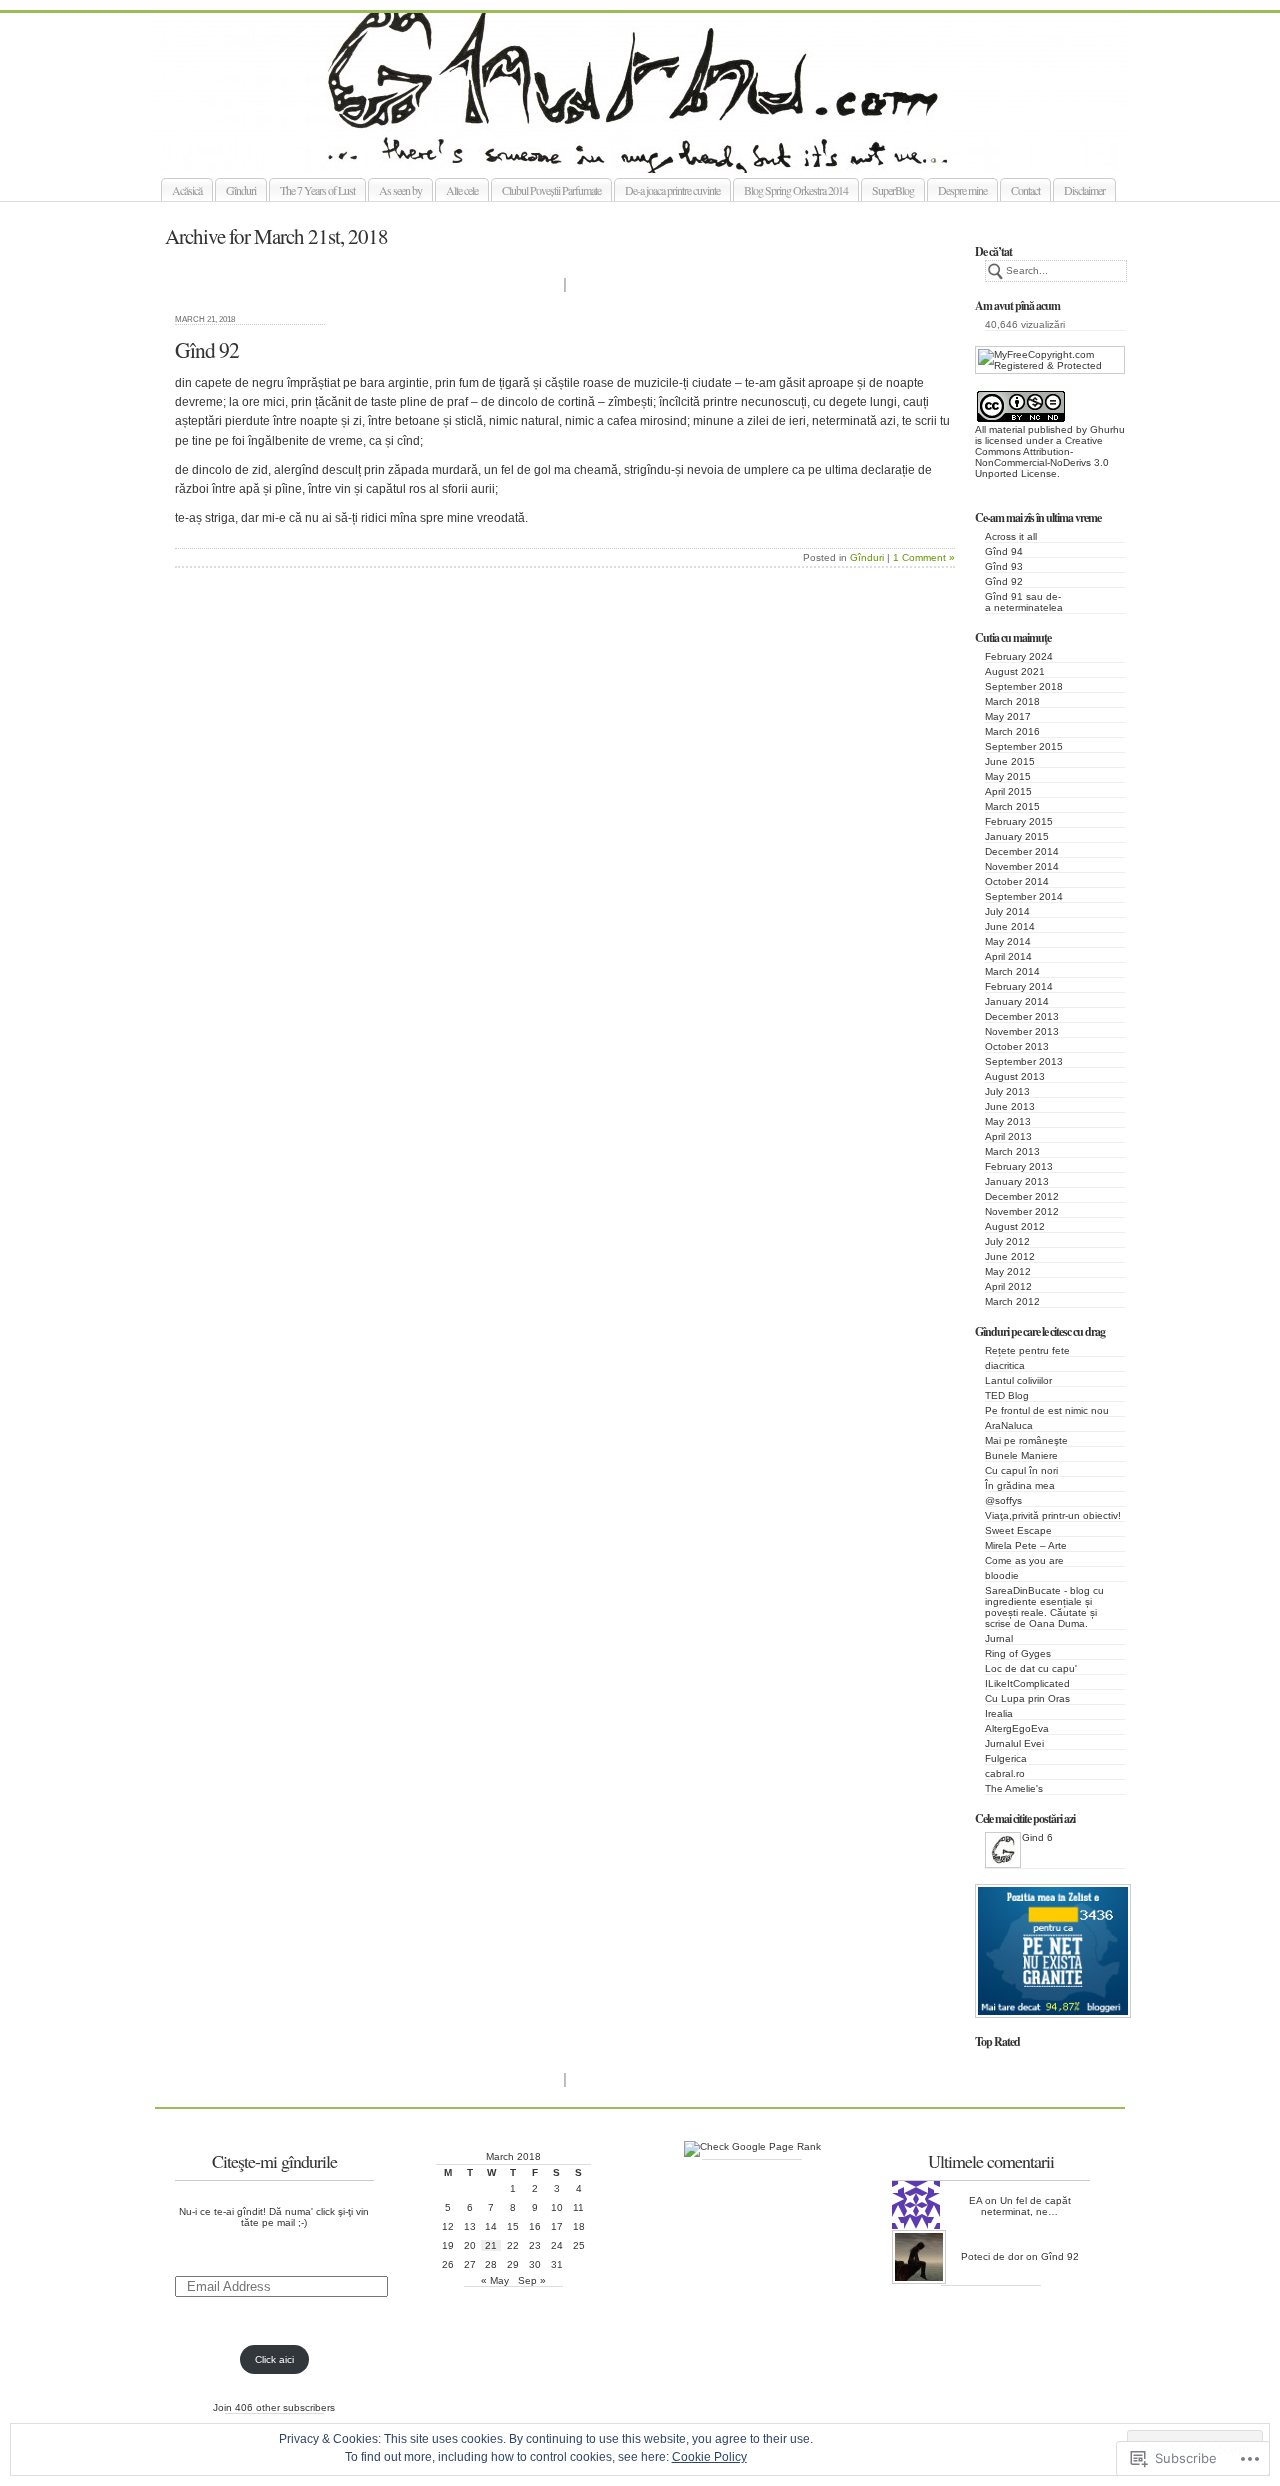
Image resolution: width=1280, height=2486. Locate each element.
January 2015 (1017, 836)
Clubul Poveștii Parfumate (551, 190)
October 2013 (1017, 1046)
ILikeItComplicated (1027, 1683)
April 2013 (1008, 1136)
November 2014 (1022, 866)
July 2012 (1007, 1241)
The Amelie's (1014, 1788)
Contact (1025, 190)
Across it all (1011, 536)
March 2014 (1012, 971)
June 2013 (1010, 1106)
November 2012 (1022, 1211)
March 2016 (1012, 731)
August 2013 (1015, 1076)
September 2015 (1024, 746)
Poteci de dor (992, 2256)
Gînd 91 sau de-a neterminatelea (1024, 602)
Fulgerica (1006, 1758)
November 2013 (1022, 1031)
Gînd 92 (1004, 581)
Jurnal (999, 1638)
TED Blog (1007, 1395)
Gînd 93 (1004, 566)
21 (491, 2245)
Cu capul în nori (1021, 1470)
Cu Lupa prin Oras (1027, 1698)
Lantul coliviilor (1018, 1380)
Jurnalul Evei (1014, 1743)
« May (495, 2280)
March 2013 (1012, 1151)
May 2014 (1008, 941)
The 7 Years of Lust (317, 190)
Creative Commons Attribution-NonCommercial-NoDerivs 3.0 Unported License (1042, 457)
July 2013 (1007, 1091)
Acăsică (187, 190)
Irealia (999, 1713)
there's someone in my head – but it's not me (662, 149)
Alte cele (462, 190)
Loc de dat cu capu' (1031, 1668)
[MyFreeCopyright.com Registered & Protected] (1050, 365)
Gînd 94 (1004, 551)
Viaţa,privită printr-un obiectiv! (1053, 1515)
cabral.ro (1005, 1773)
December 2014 (1022, 851)
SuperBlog (893, 190)
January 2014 (1017, 1001)
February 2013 (1019, 1166)
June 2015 (1010, 761)
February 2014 (1019, 986)
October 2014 (1017, 881)
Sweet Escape (1018, 1530)
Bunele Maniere (1021, 1455)
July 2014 (1007, 911)
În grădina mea (1020, 1485)
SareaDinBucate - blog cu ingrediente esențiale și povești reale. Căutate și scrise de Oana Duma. (1044, 1607)
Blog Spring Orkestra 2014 (796, 190)
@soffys (1003, 1500)
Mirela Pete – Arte (1026, 1545)
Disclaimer (1084, 190)
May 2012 (1008, 1271)
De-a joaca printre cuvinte (672, 190)
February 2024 (1019, 656)
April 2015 (1008, 791)
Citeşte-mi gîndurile (274, 2161)
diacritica (1005, 1365)
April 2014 (1008, 956)
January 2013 (1017, 1181)
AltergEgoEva (1017, 1728)
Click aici (274, 2359)
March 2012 (1012, 1301)
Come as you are (1024, 1560)
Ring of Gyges (1018, 1653)
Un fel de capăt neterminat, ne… (1026, 2206)
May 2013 (1008, 1121)
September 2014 (1024, 896)
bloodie (1002, 1575)
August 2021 (1015, 671)
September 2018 (1024, 686)
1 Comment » (924, 557)
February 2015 (1019, 821)
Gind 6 (1037, 1837)
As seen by (400, 190)
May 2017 (1008, 716)
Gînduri (241, 190)
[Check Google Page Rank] (752, 2146)
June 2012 (1010, 1256)
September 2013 (1024, 1061)
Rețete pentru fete (1027, 1350)
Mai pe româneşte (1026, 1440)
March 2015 (1012, 806)
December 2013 (1022, 1016)
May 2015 (1008, 776)
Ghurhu (1107, 429)
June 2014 (1010, 926)
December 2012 (1022, 1196)
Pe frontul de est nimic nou (1047, 1410)
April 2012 (1008, 1286)
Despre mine (962, 190)
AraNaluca (1009, 1425)
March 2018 (1012, 701)
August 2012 (1015, 1226)
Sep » (532, 2280)
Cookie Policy (709, 2457)
